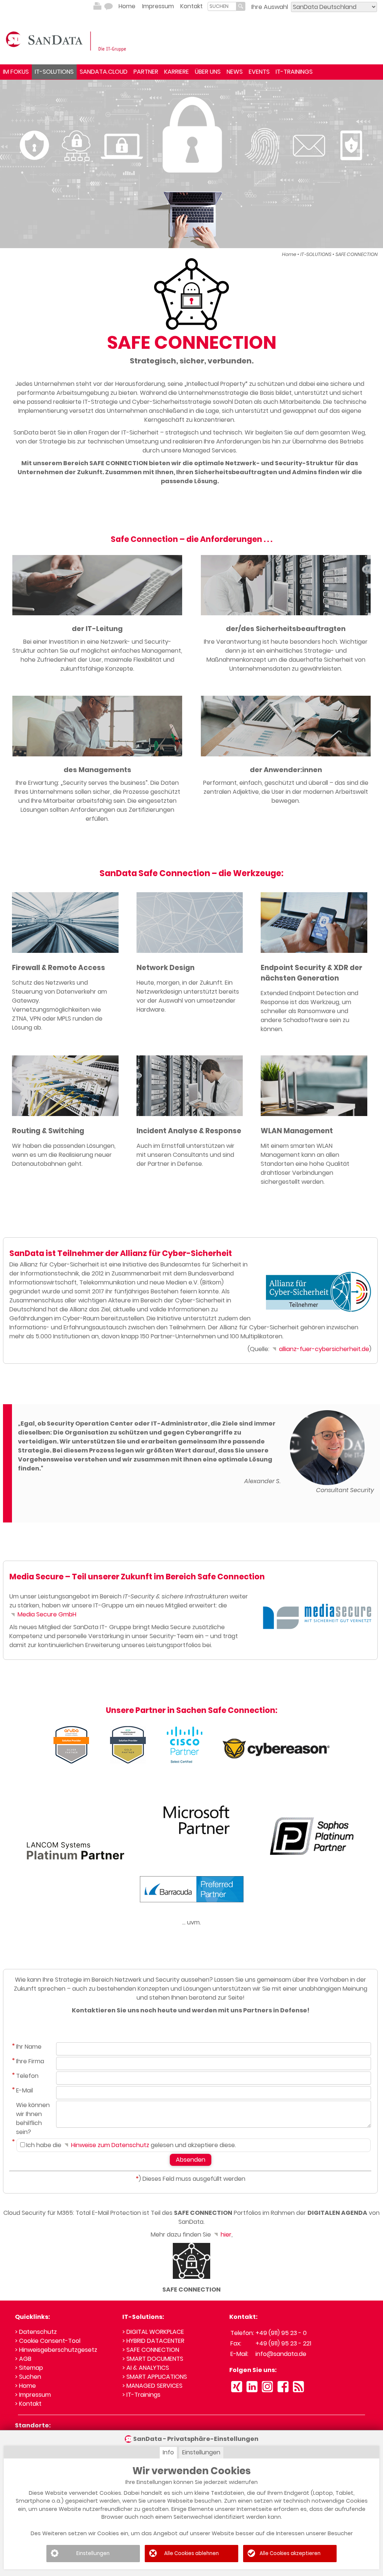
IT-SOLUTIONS (54, 72)
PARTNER (146, 72)
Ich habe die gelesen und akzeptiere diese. (131, 2145)
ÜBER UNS (208, 72)
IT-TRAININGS (294, 72)
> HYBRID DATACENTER (153, 2341)
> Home (25, 2386)
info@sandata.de (281, 2354)
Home (127, 6)
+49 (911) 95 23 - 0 (281, 2333)
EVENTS (259, 72)
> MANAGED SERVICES (152, 2386)
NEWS (235, 72)
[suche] (222, 6)
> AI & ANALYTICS (146, 2368)
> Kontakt (28, 2404)
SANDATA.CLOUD (104, 72)
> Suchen (28, 2377)
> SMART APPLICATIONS (155, 2377)
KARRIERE (177, 72)
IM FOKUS (16, 72)
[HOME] (67, 41)
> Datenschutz (36, 2332)
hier (225, 2234)
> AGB (23, 2359)
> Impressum (33, 2395)
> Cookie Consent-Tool (48, 2341)
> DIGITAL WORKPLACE (153, 2332)
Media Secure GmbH (46, 1614)
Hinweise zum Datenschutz (109, 2145)
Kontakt (191, 6)
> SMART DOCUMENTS (153, 2359)
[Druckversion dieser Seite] (97, 6)
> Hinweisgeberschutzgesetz (56, 2350)
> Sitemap (29, 2368)
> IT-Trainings (141, 2395)
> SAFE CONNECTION (151, 2350)
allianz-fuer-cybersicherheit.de (323, 1349)
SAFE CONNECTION (357, 254)
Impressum (158, 6)
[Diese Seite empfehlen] (108, 6)
